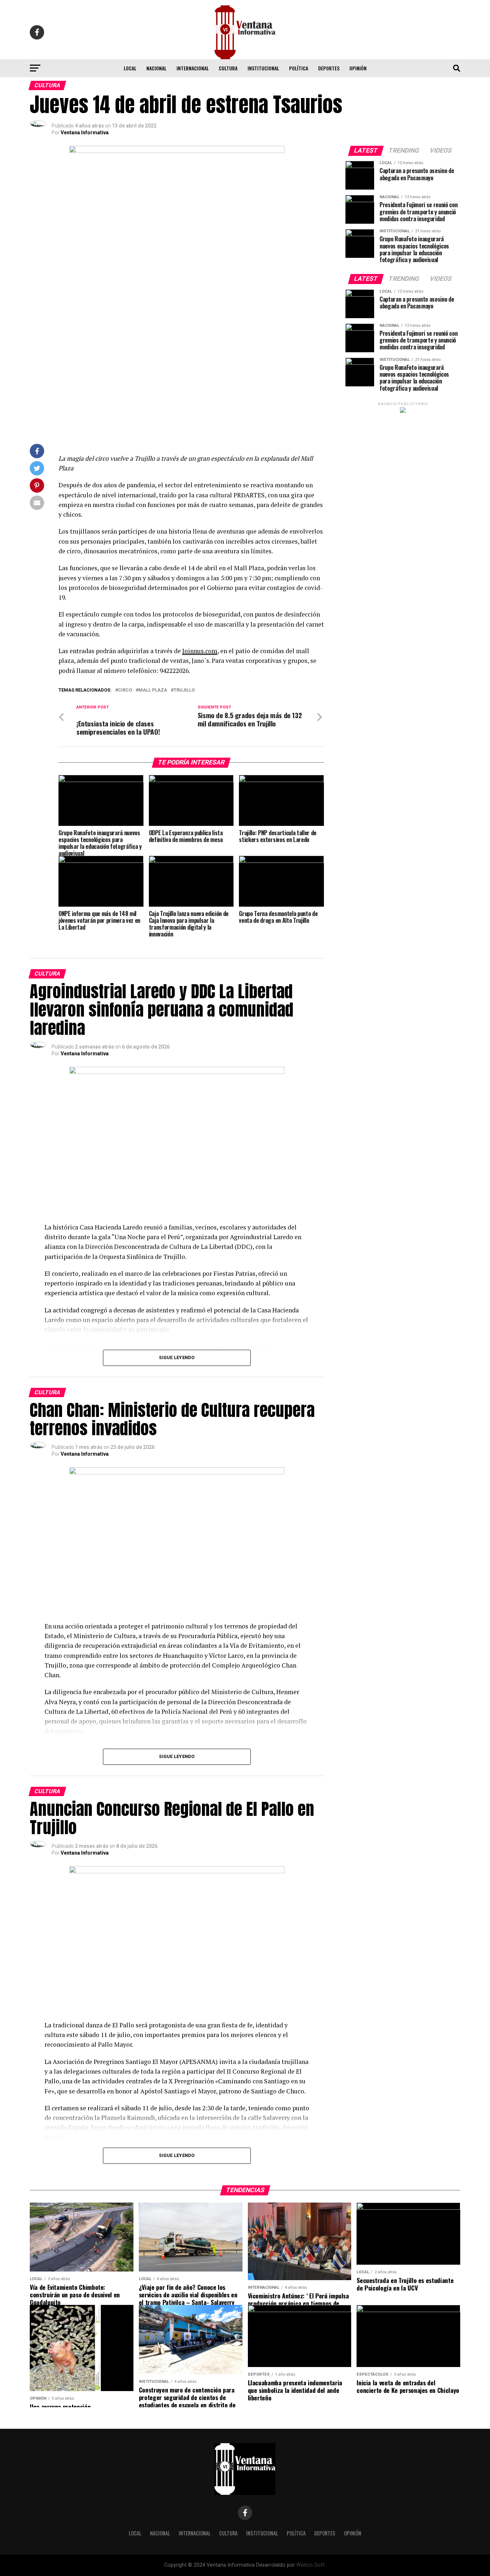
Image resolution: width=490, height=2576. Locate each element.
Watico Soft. (311, 2565)
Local (130, 68)
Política (299, 68)
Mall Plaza (153, 690)
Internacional (193, 68)
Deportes (329, 68)
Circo (125, 690)
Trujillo (184, 690)
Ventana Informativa (85, 132)
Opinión (358, 68)
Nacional (156, 68)
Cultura (228, 68)
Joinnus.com (200, 651)
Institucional (263, 68)
